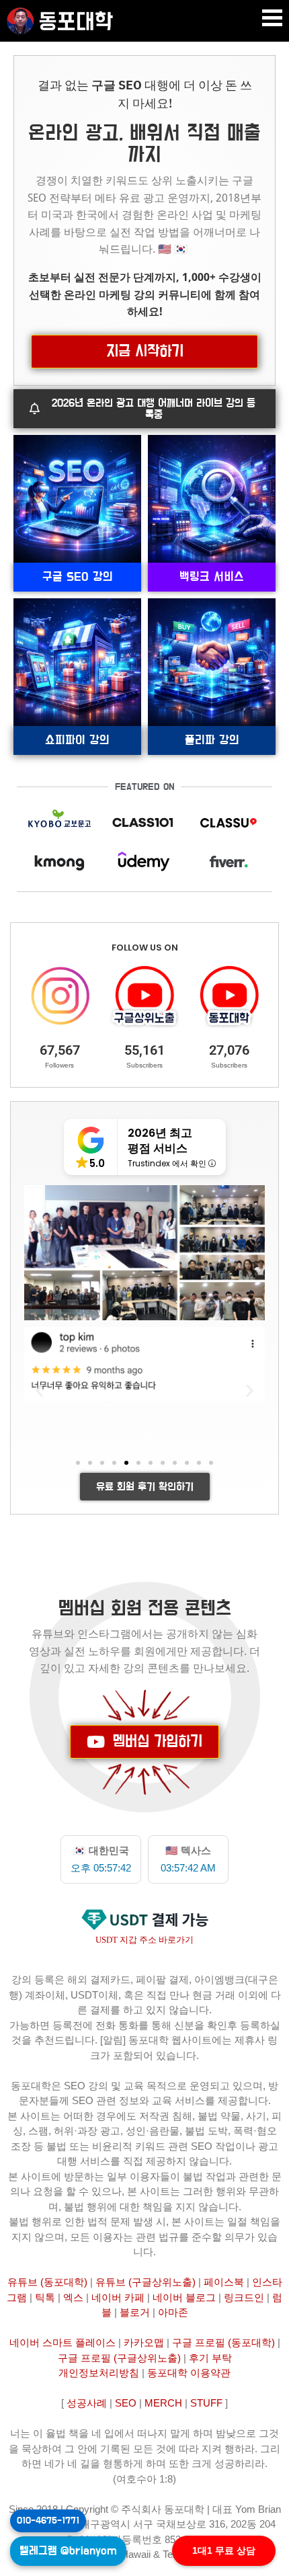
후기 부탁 (210, 2358)
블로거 (135, 2312)
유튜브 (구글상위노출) (146, 2282)
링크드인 (244, 2297)
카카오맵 (144, 2342)
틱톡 (45, 2297)
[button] (272, 18)
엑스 (73, 2297)
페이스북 (224, 2282)
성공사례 (87, 2403)
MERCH (163, 2403)
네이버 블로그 (184, 2297)
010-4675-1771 (48, 2521)
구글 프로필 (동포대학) (223, 2342)
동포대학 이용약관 (189, 2373)
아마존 (173, 2312)
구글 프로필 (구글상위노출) (119, 2358)
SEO (126, 2403)
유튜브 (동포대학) (47, 2282)
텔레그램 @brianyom (68, 2551)
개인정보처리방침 (99, 2373)
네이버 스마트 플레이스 (63, 2342)
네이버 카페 (118, 2297)
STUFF (206, 2403)
